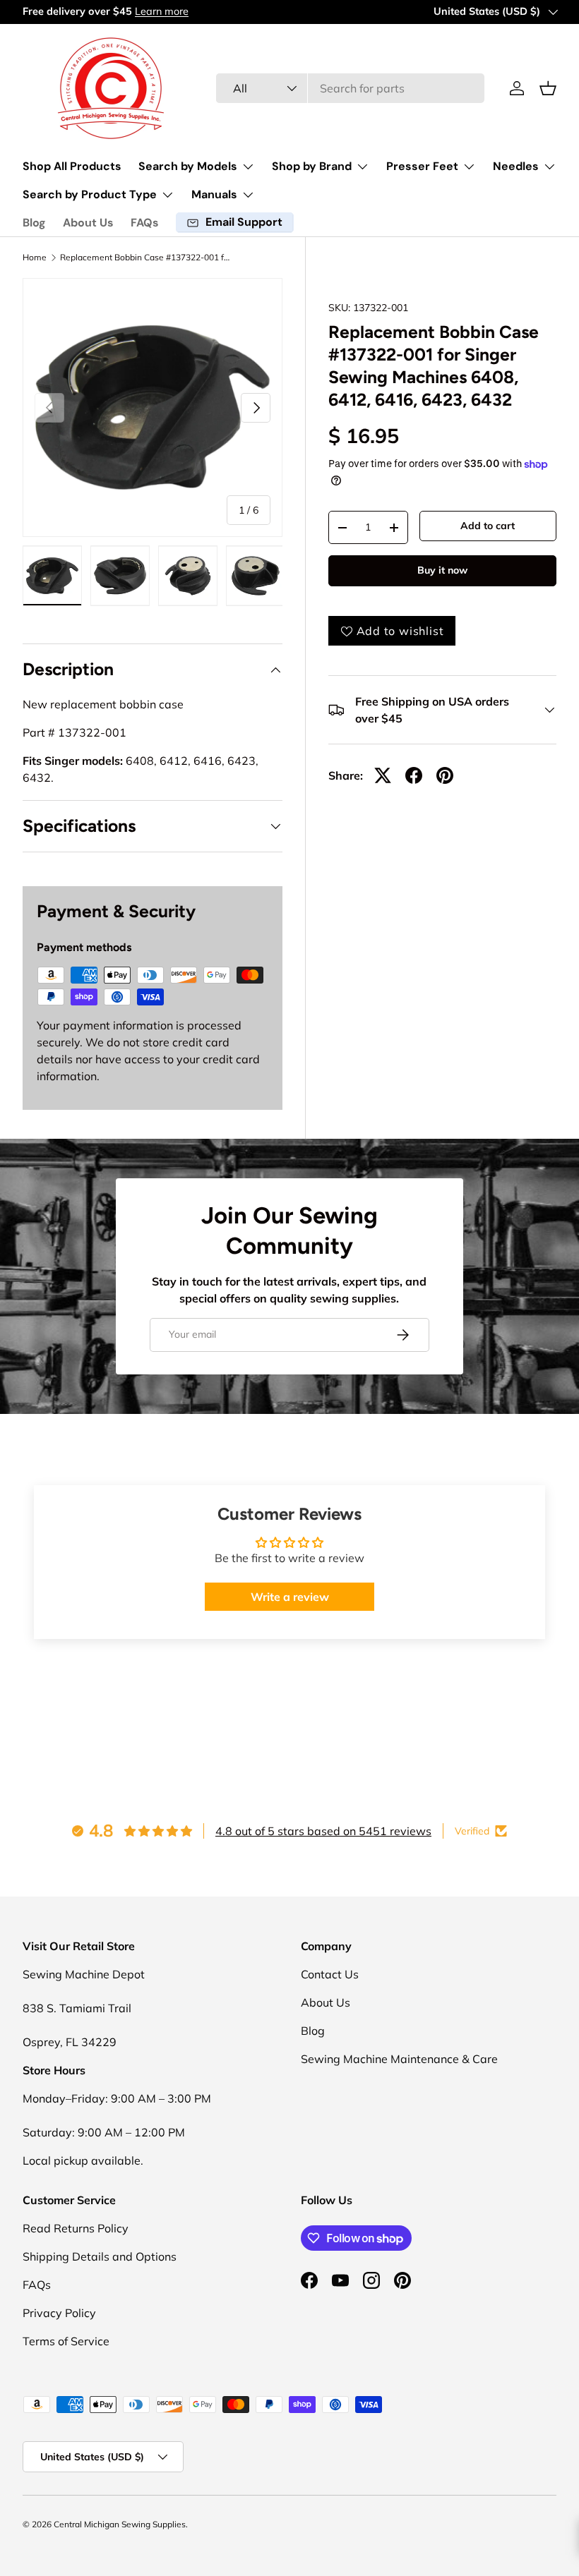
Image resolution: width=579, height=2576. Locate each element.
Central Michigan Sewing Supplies (120, 2524)
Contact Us (330, 1974)
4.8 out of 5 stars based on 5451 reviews (323, 1831)
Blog (34, 223)
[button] (548, 88)
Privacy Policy (59, 2313)
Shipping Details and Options (100, 2256)
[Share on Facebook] (414, 775)
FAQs (145, 223)
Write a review (290, 1597)
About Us (88, 223)
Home (35, 258)
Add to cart (488, 526)
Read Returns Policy (76, 2228)
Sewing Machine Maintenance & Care (399, 2059)
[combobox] (350, 88)
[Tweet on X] (383, 775)
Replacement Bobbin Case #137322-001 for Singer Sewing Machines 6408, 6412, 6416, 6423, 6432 (145, 258)
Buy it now (442, 570)
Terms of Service (66, 2341)
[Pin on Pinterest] (445, 775)
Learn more (162, 11)
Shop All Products (72, 166)
